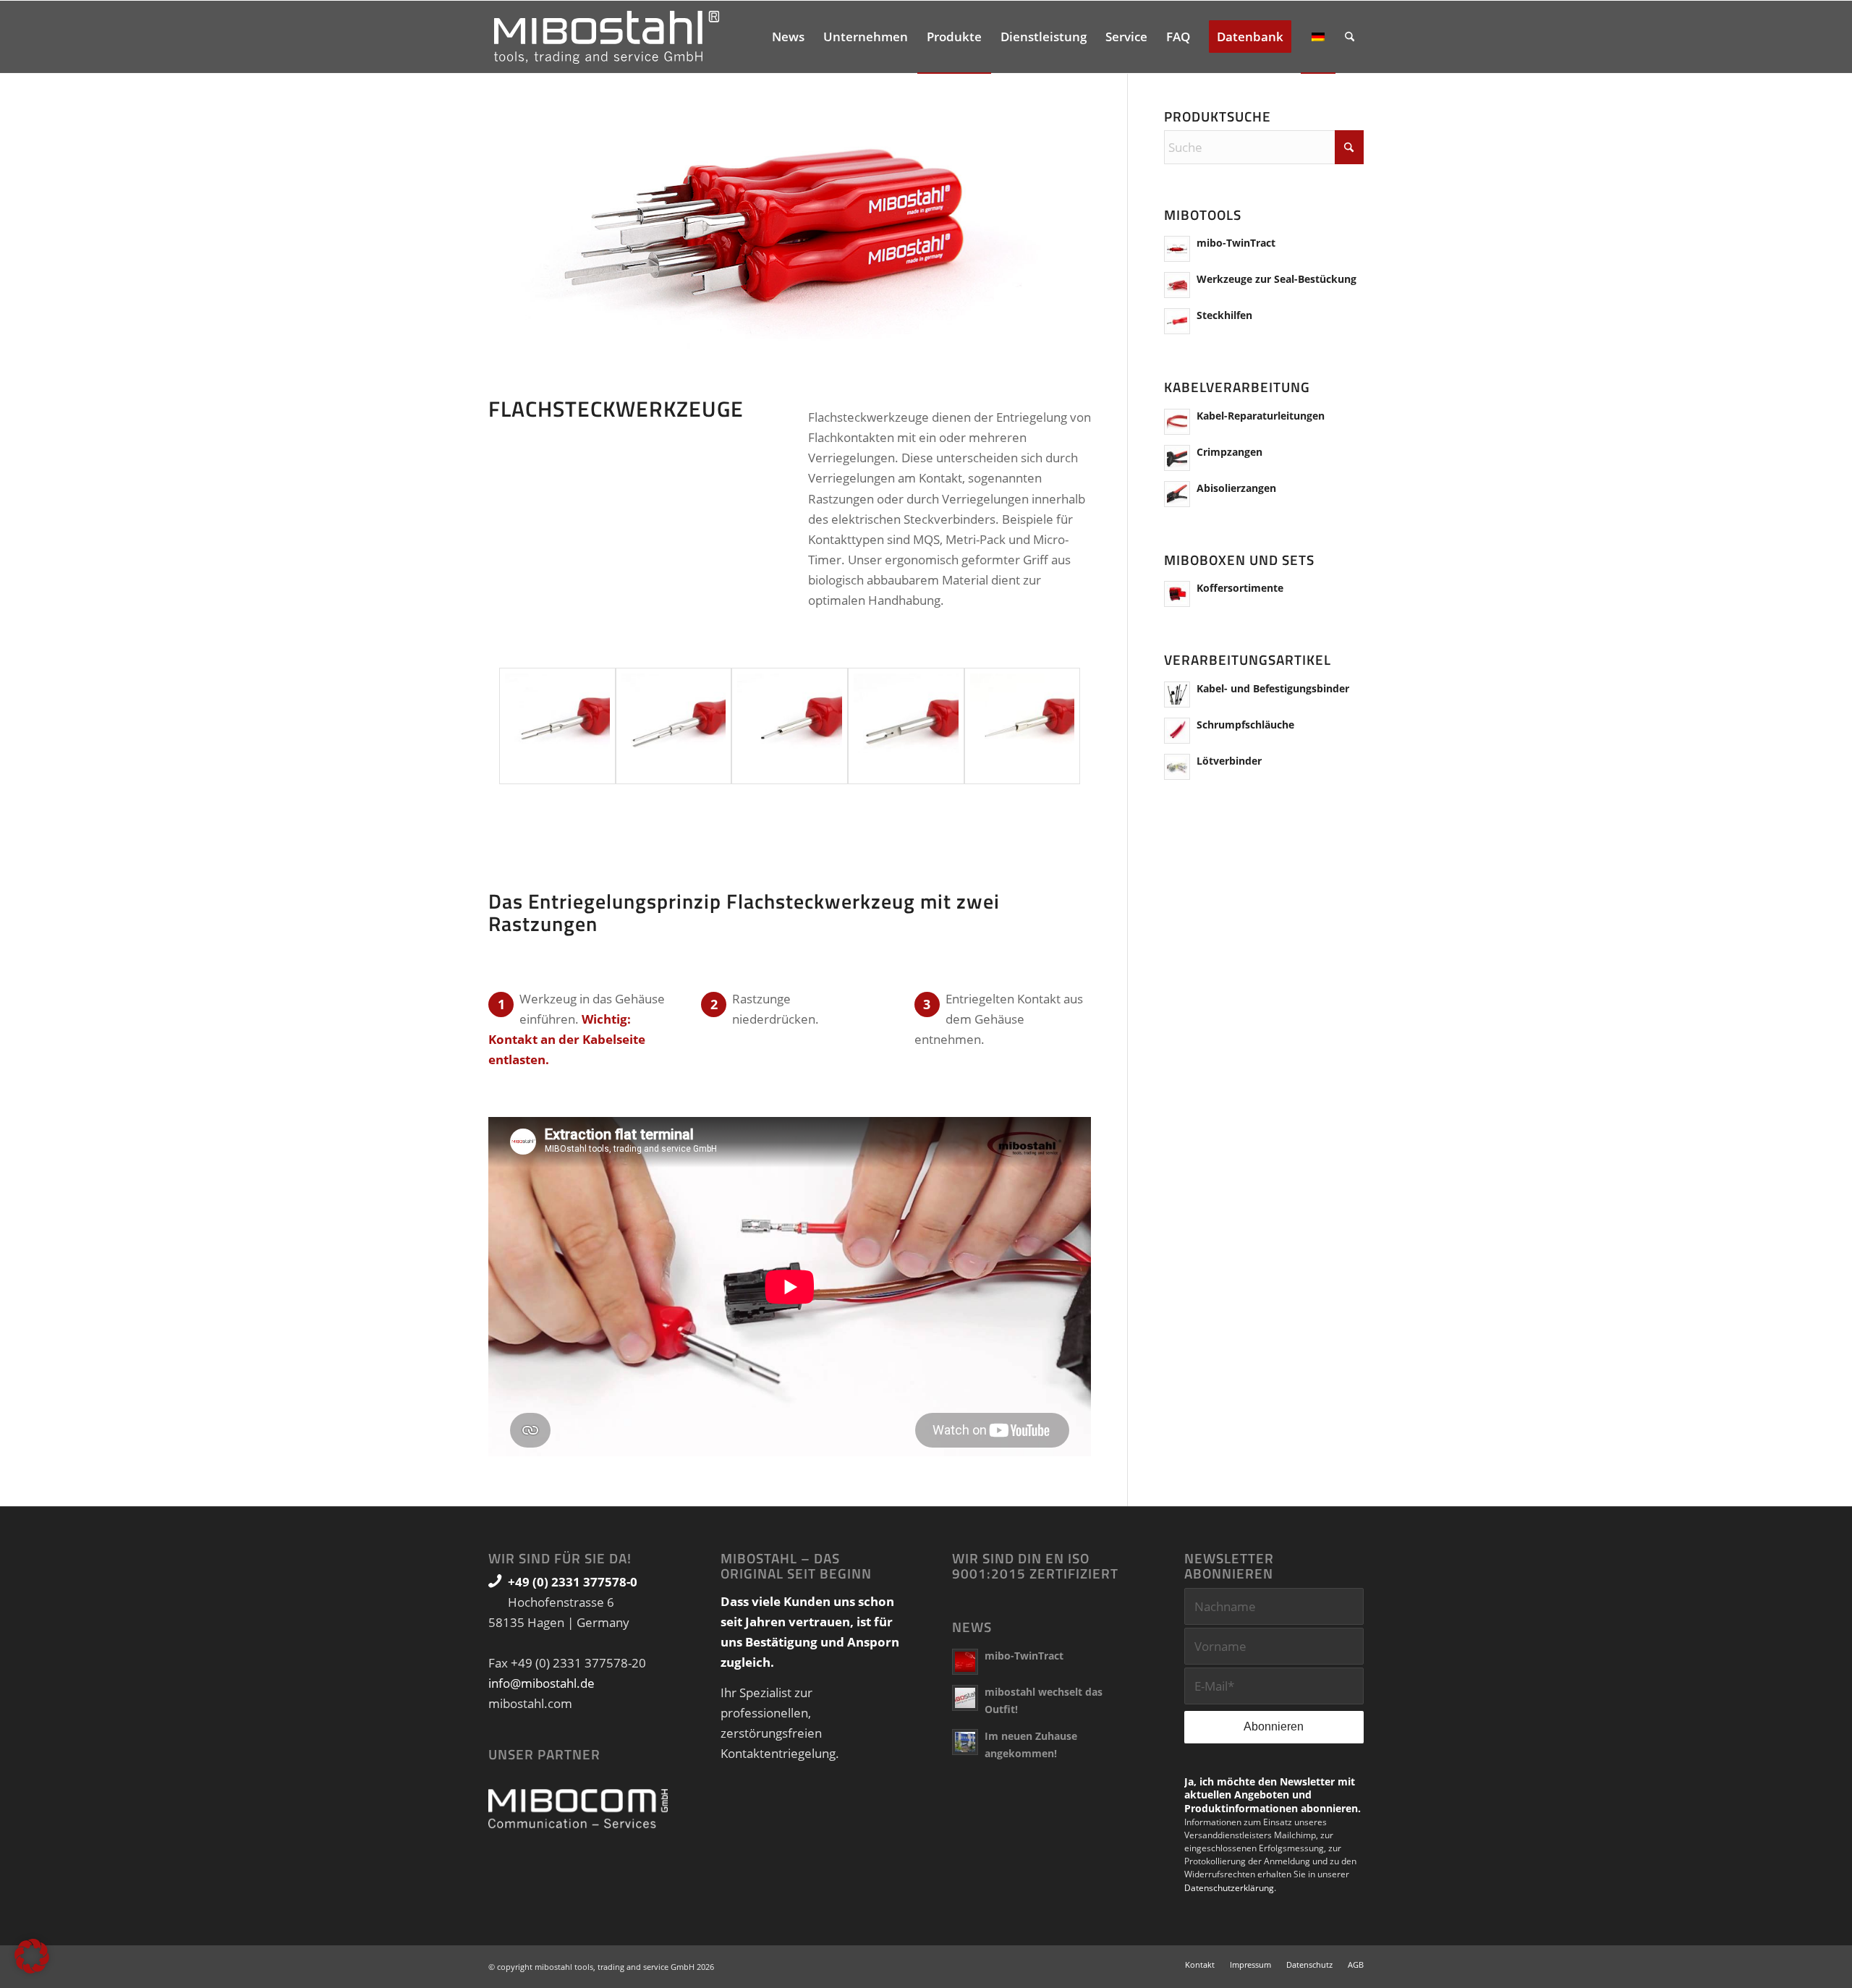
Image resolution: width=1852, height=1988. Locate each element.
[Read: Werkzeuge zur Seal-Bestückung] (1177, 285)
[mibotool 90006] (674, 726)
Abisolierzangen (1236, 488)
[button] (32, 1956)
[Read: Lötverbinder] (1177, 767)
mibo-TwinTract (1236, 243)
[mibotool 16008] (790, 726)
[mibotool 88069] (1023, 726)
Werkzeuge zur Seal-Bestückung (1277, 279)
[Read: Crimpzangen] (1177, 458)
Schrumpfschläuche (1245, 725)
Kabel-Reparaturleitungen (1261, 416)
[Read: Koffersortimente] (1177, 594)
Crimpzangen (1229, 452)
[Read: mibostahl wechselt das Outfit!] (965, 1698)
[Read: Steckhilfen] (1177, 321)
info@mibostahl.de (541, 1683)
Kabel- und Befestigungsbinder (1273, 688)
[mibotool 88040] (906, 726)
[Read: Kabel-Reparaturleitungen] (1177, 422)
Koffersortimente (1240, 588)
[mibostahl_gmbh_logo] (607, 37)
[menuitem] (788, 37)
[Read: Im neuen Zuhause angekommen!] (965, 1742)
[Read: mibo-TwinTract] (1177, 249)
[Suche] (1350, 37)
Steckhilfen (1224, 315)
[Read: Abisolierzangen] (1177, 494)
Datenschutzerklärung (1229, 1888)
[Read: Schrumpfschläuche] (1177, 731)
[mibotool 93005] (557, 726)
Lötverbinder (1229, 761)
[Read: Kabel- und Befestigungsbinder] (1177, 694)
